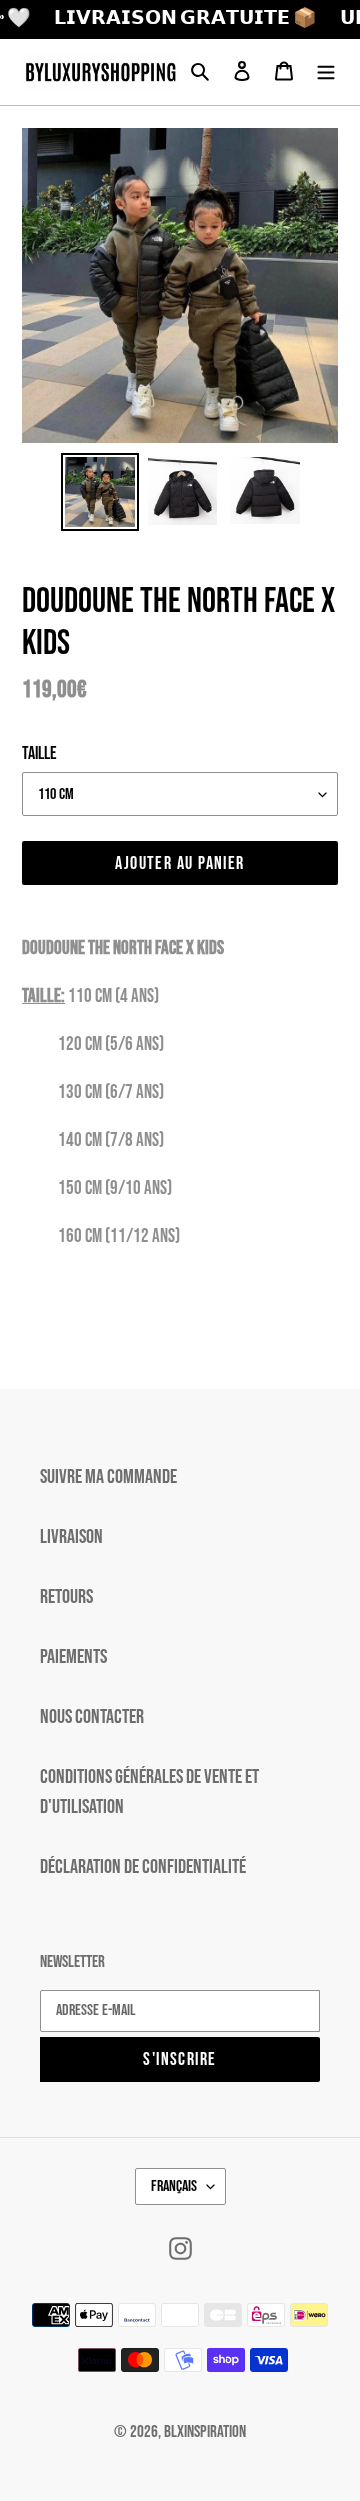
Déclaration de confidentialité (143, 1867)
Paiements (73, 1657)
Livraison (71, 1537)
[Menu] (326, 72)
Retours (66, 1597)
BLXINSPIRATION (205, 2432)
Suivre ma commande (108, 1477)
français (174, 2186)
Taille (39, 753)
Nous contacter (92, 1717)
